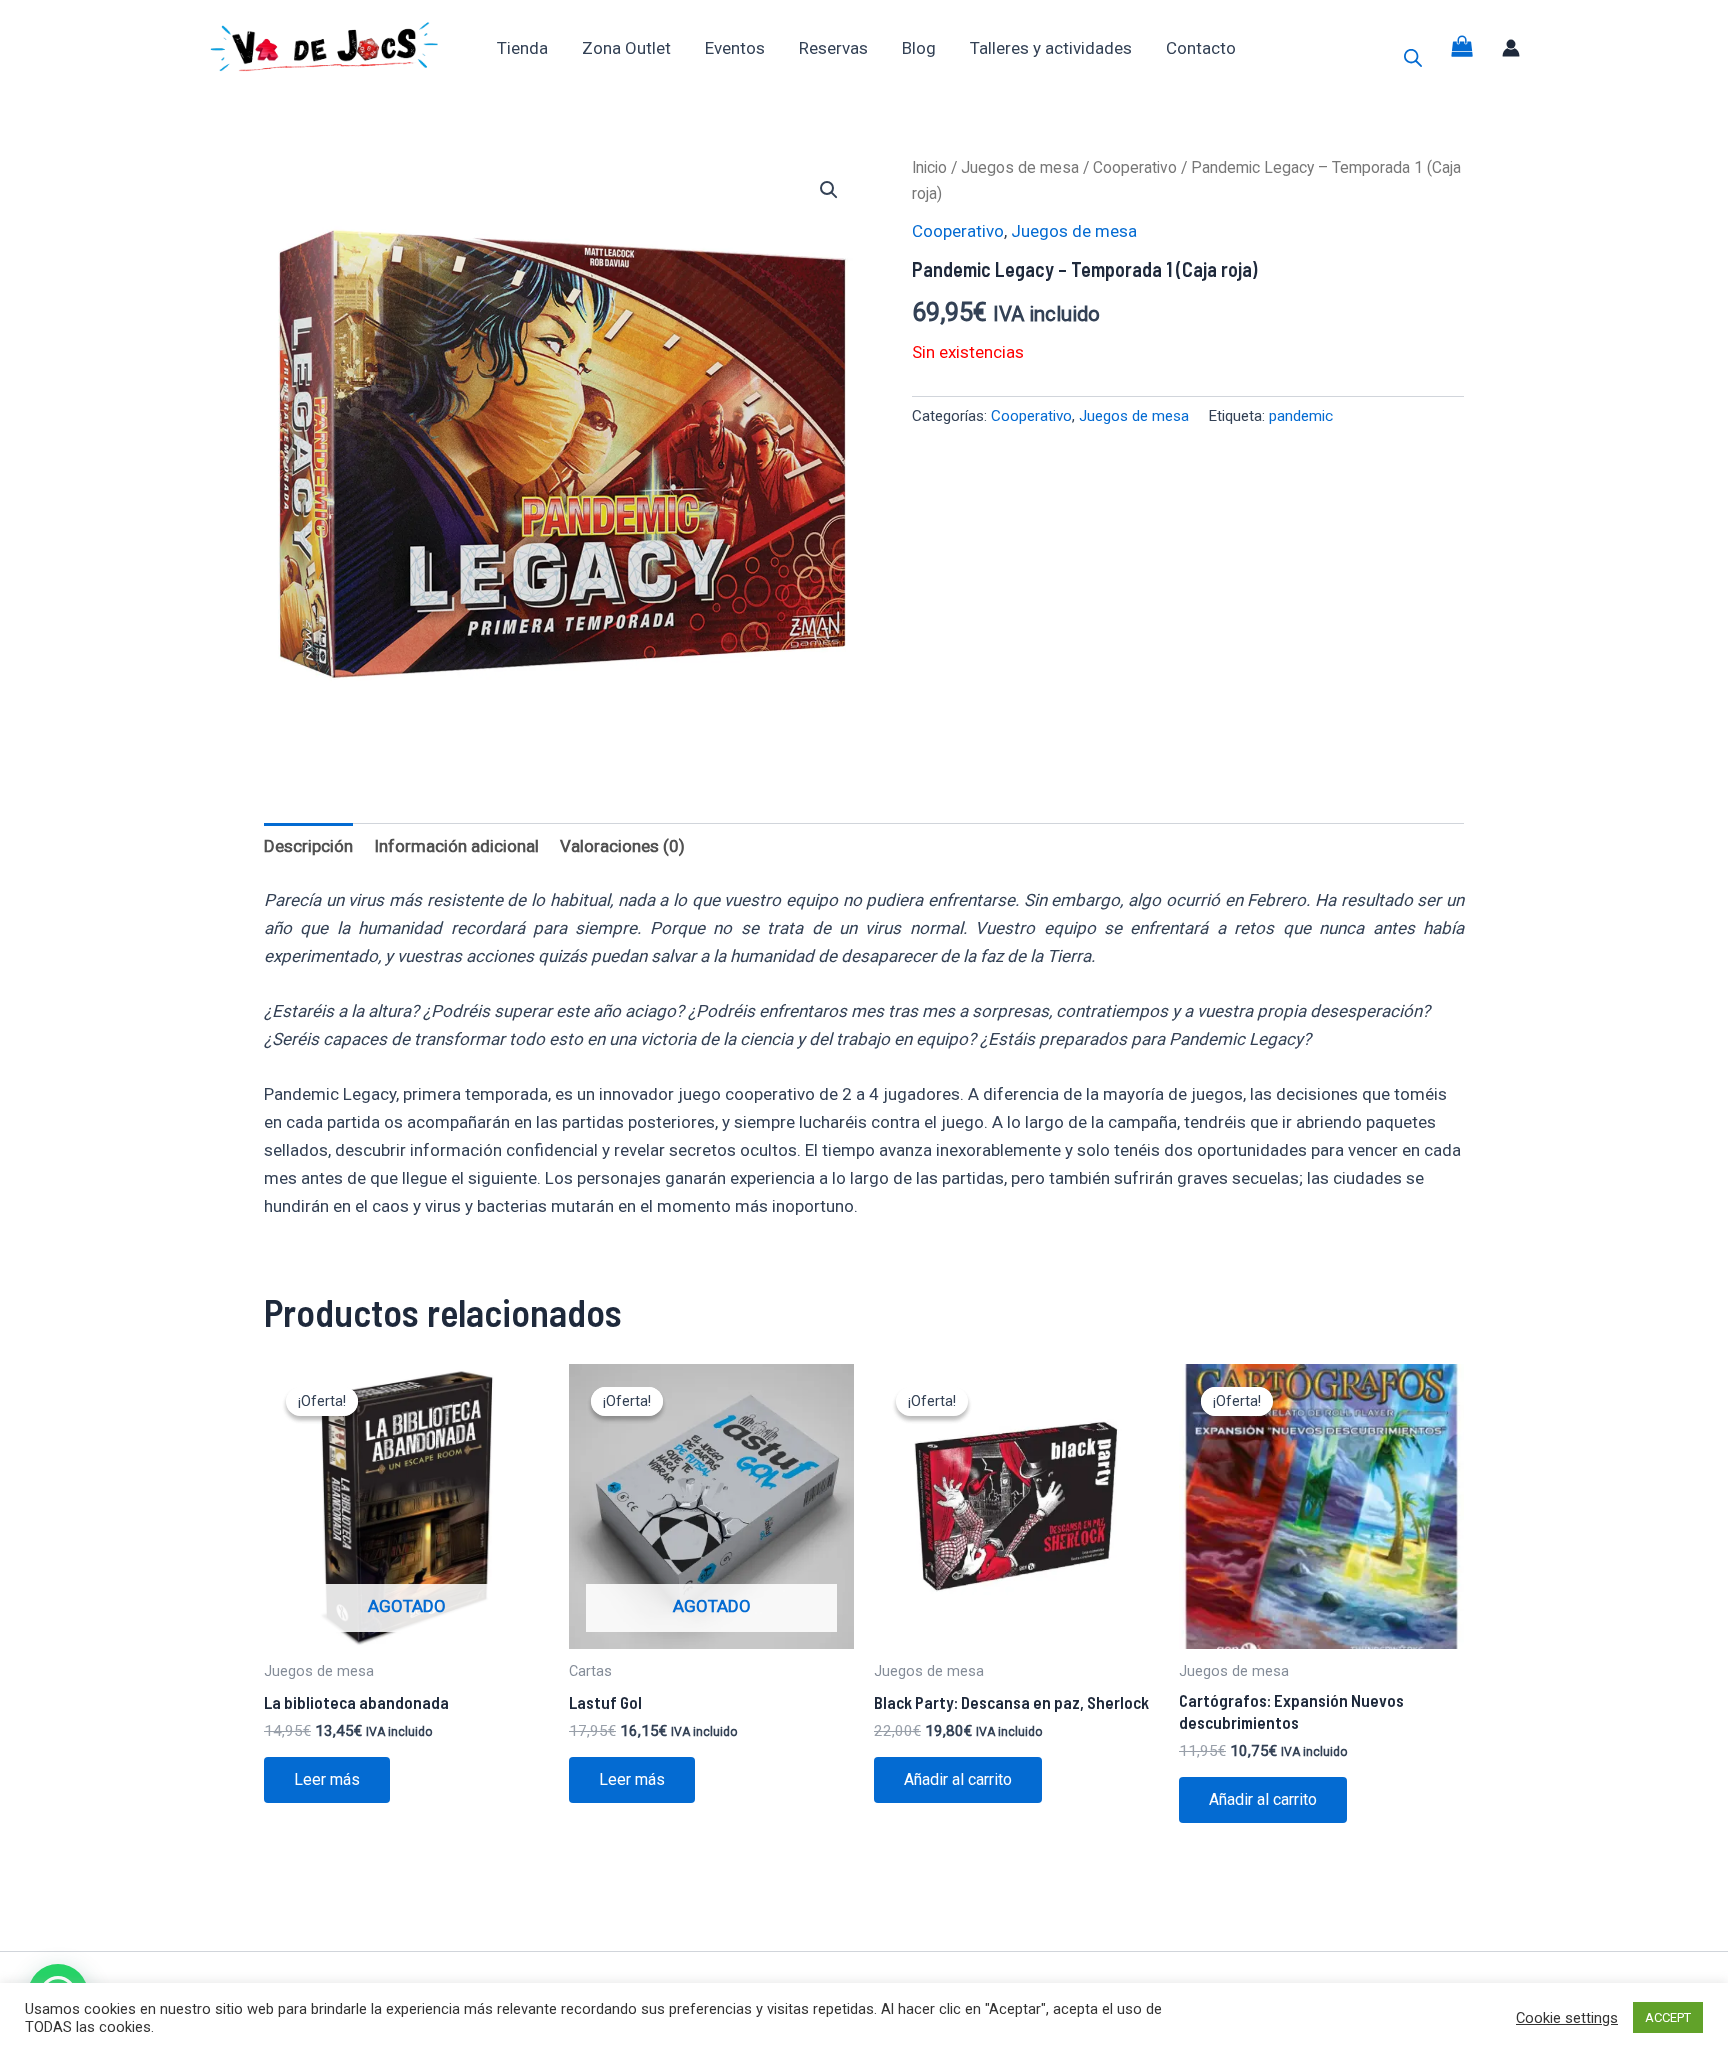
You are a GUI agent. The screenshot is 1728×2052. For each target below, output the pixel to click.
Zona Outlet (626, 48)
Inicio (929, 167)
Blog (919, 48)
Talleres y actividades (1051, 48)
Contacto (1201, 48)
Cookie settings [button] (1567, 2018)
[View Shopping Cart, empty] (1463, 47)
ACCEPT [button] (1668, 2017)
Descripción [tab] (308, 846)
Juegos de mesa (1020, 167)
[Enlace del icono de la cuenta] (1511, 48)
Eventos (735, 48)
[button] (829, 190)
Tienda (522, 48)
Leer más (327, 1779)
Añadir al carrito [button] (958, 1779)
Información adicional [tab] (456, 846)
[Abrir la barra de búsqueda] (1413, 58)
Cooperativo (1135, 167)
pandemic (1301, 416)
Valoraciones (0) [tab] (622, 846)
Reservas (833, 48)
